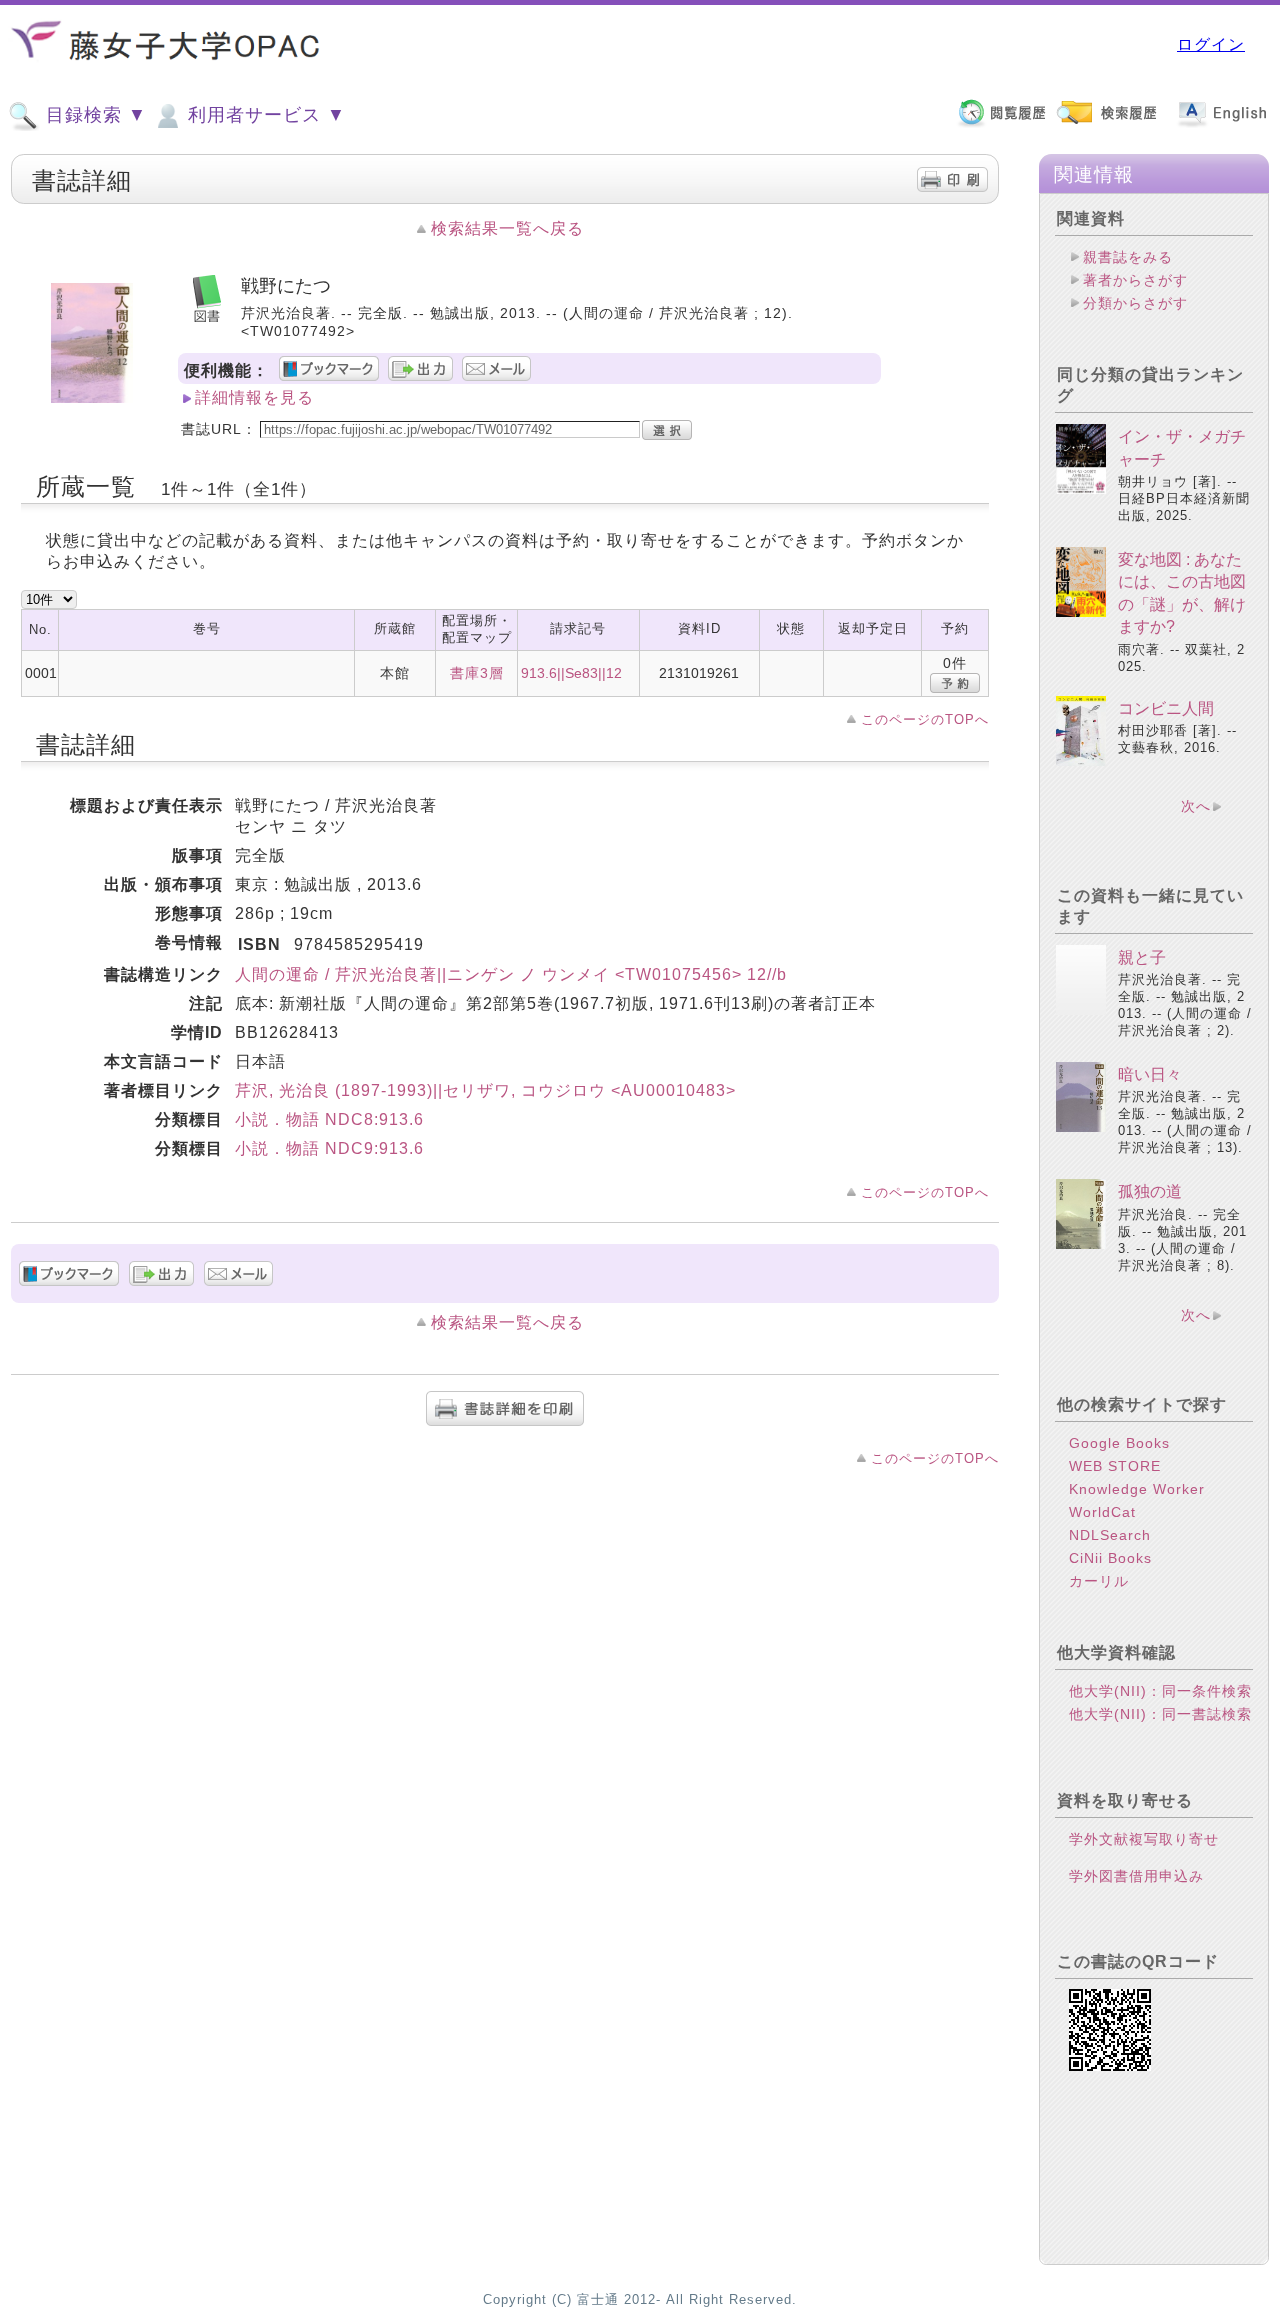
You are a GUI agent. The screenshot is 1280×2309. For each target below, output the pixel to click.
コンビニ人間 (1166, 708)
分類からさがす (1135, 303)
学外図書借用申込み (1136, 1876)
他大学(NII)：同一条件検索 (1160, 1691)
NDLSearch (1110, 1535)
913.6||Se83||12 (571, 673)
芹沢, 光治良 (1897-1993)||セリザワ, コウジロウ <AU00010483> (485, 1090)
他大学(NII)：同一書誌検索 (1160, 1714)
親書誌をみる (1128, 257)
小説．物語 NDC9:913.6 (329, 1148)
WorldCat (1102, 1512)
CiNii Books (1110, 1558)
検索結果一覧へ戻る (507, 228)
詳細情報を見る (254, 397)
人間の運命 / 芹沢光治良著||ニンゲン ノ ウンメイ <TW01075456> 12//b (511, 974)
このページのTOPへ (925, 719)
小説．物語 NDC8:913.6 (329, 1119)
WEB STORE (1115, 1466)
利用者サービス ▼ (264, 115)
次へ (1196, 806)
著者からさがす (1135, 280)
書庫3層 (477, 673)
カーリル (1099, 1581)
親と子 (1142, 957)
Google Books (1119, 1443)
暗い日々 (1150, 1074)
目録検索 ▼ (93, 115)
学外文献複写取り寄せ (1144, 1839)
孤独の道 (1150, 1191)
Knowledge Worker (1137, 1489)
